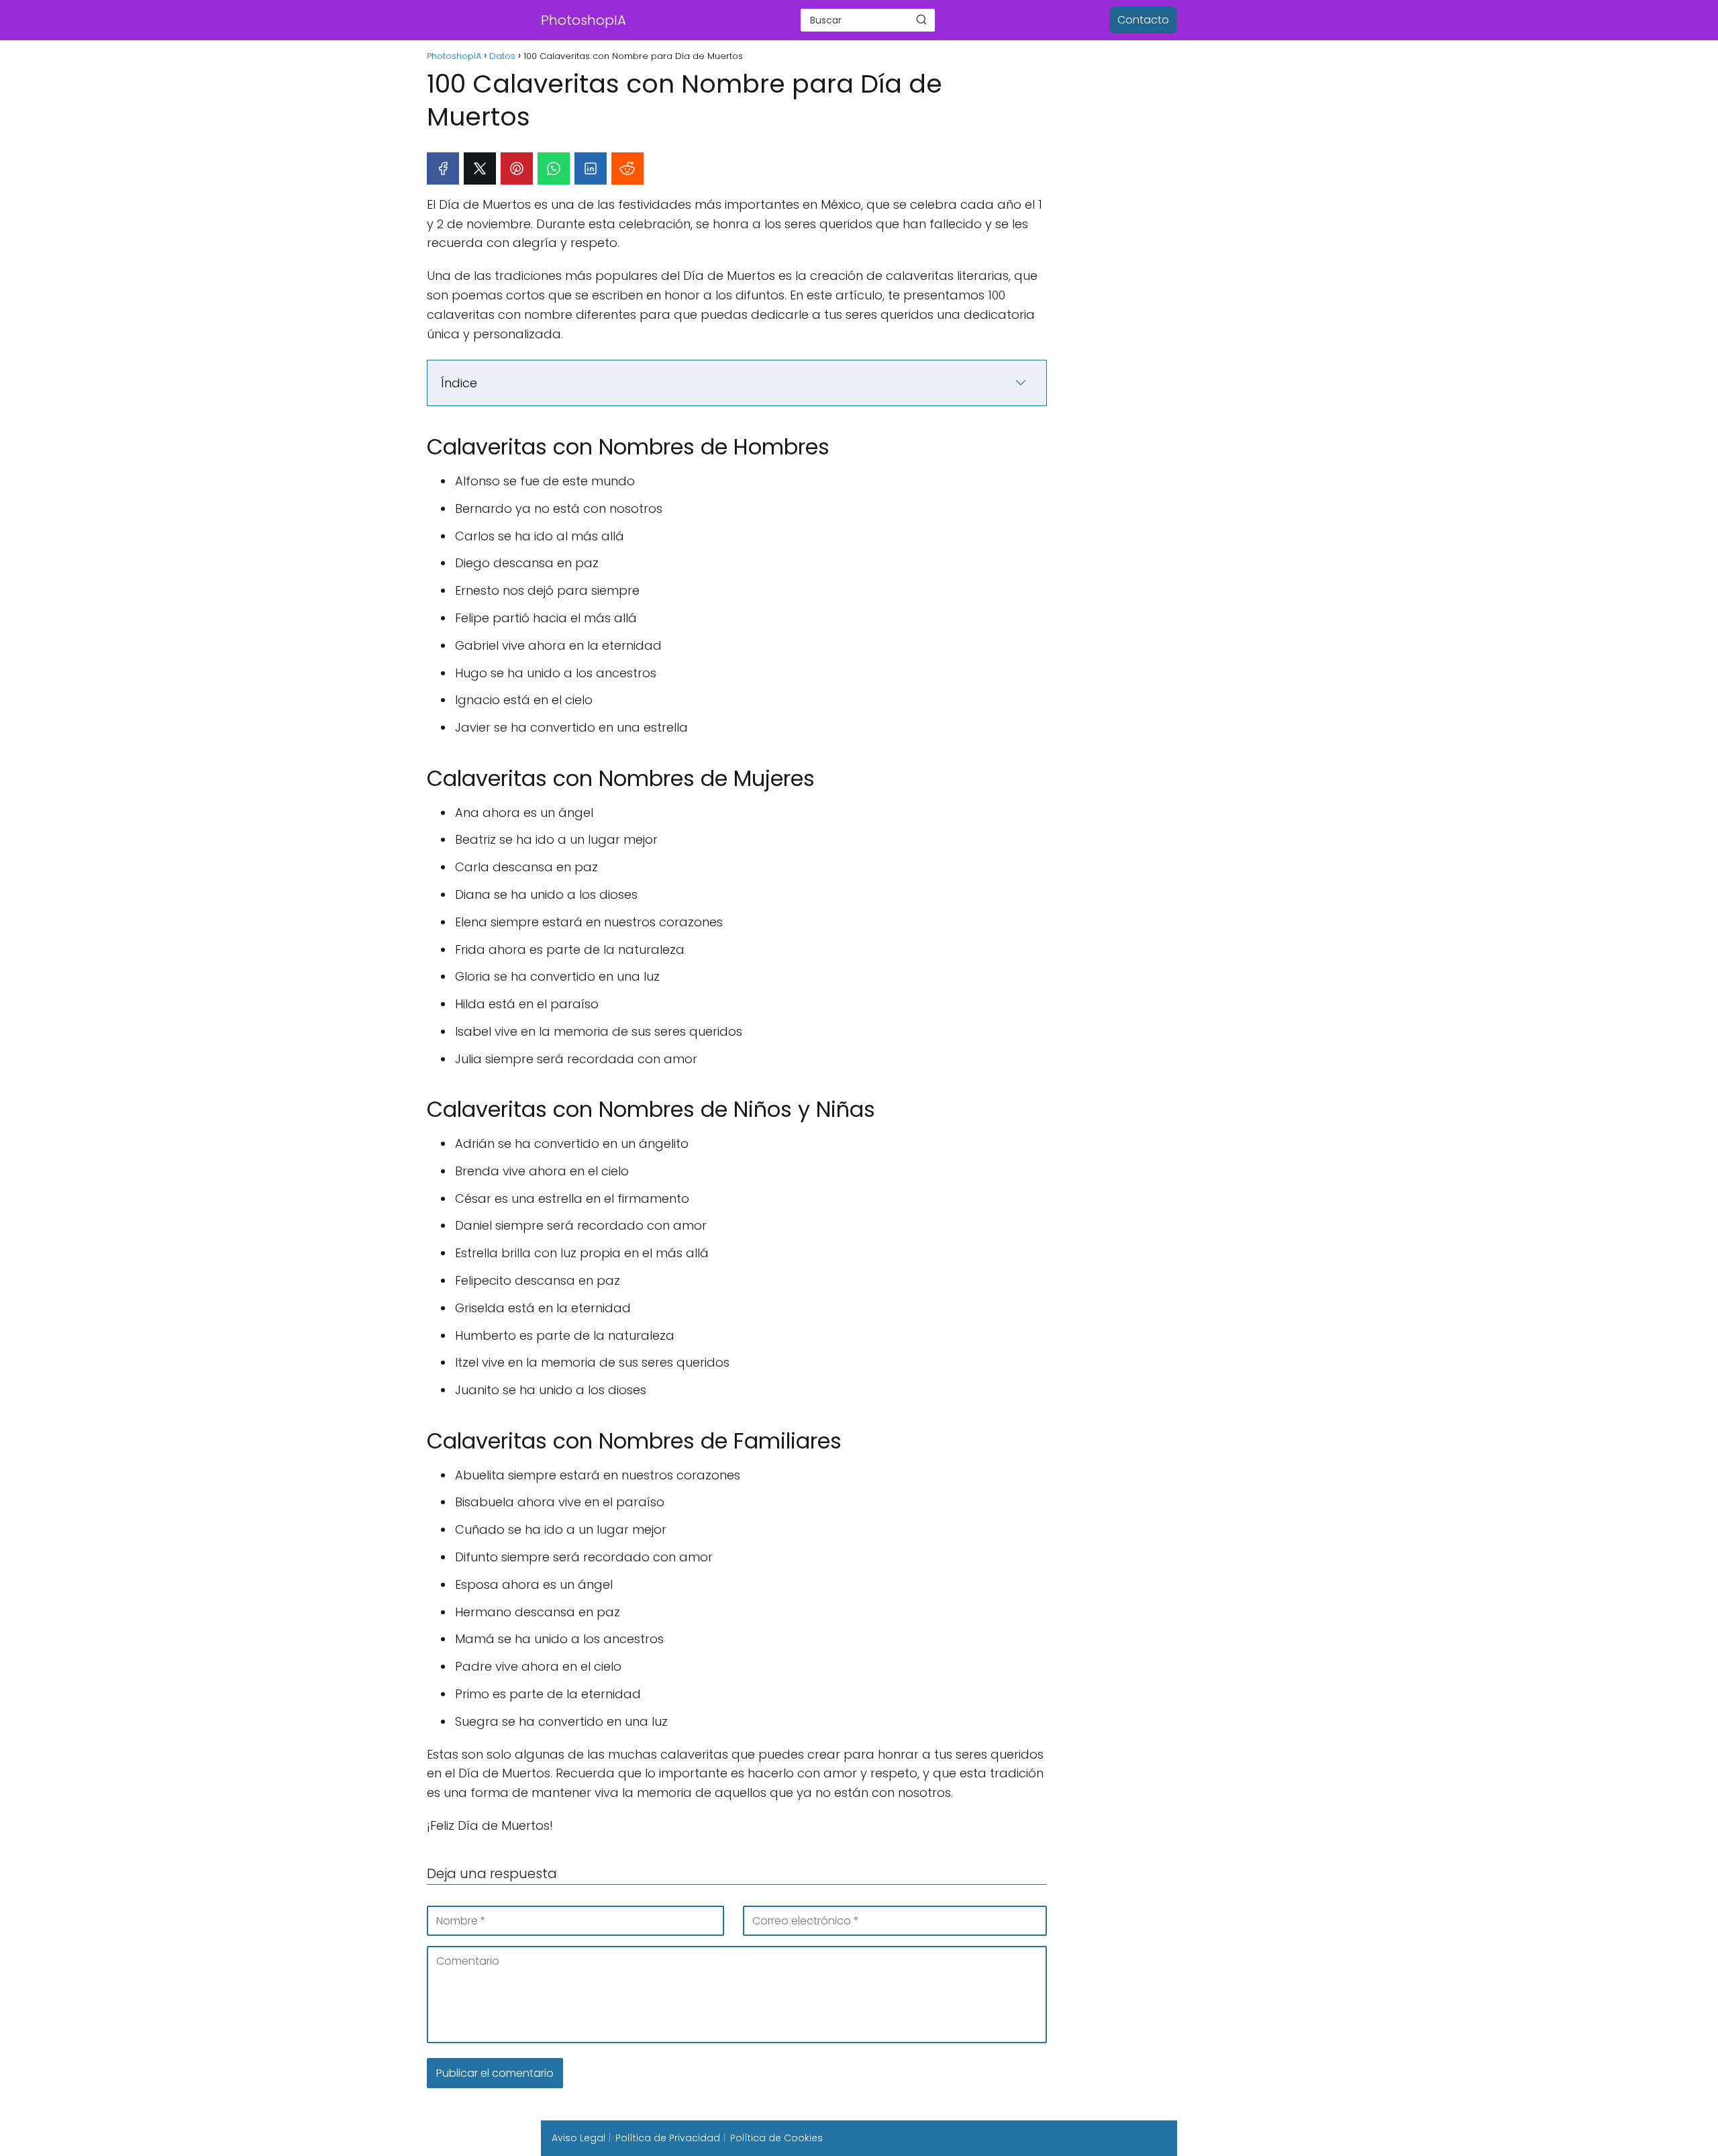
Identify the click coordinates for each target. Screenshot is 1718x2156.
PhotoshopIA (584, 20)
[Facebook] (443, 168)
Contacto (1143, 20)
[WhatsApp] (554, 168)
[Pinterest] (517, 168)
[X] (480, 168)
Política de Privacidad (668, 2138)
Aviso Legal (578, 2138)
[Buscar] (921, 19)
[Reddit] (627, 168)
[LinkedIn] (591, 168)
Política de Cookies (776, 2138)
